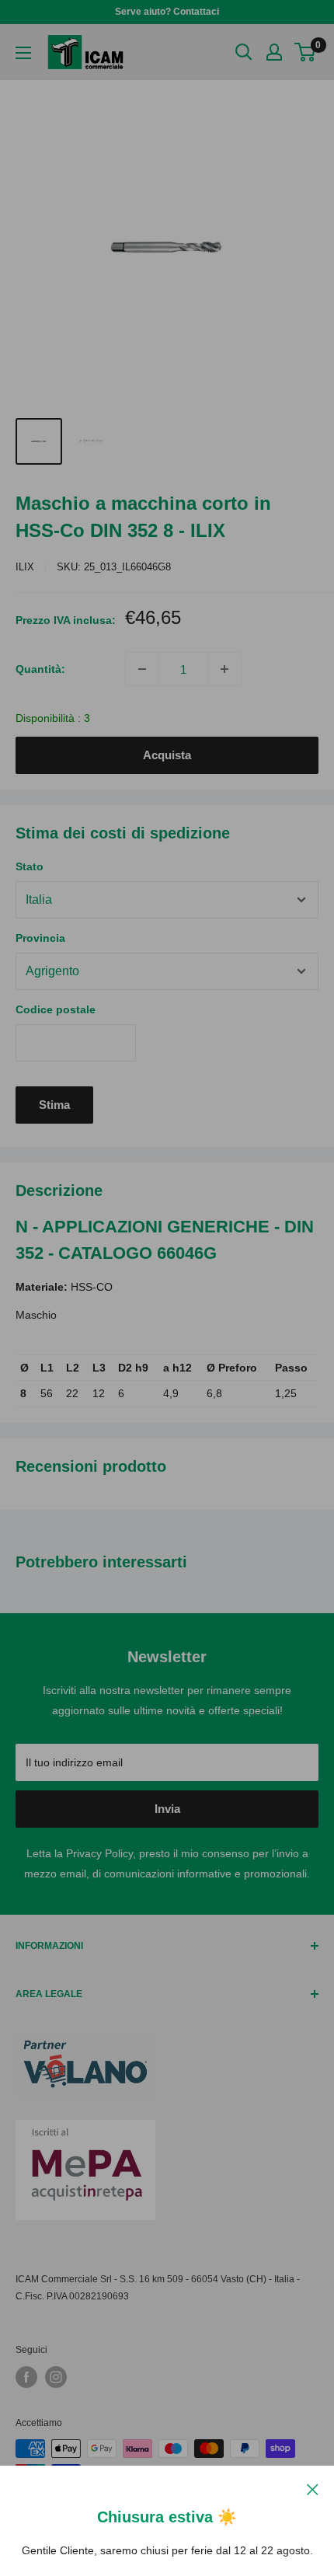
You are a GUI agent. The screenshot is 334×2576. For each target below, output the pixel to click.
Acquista (167, 755)
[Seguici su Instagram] (56, 2377)
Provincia (40, 938)
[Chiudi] (313, 2488)
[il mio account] (274, 52)
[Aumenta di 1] (224, 669)
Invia (167, 1809)
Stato (30, 866)
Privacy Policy (99, 1853)
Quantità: (40, 669)
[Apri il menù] (23, 53)
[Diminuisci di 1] (142, 669)
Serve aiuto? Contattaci (167, 12)
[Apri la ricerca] (244, 52)
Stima (54, 1105)
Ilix (25, 567)
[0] (306, 52)
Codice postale (56, 1009)
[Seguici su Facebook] (26, 2377)
